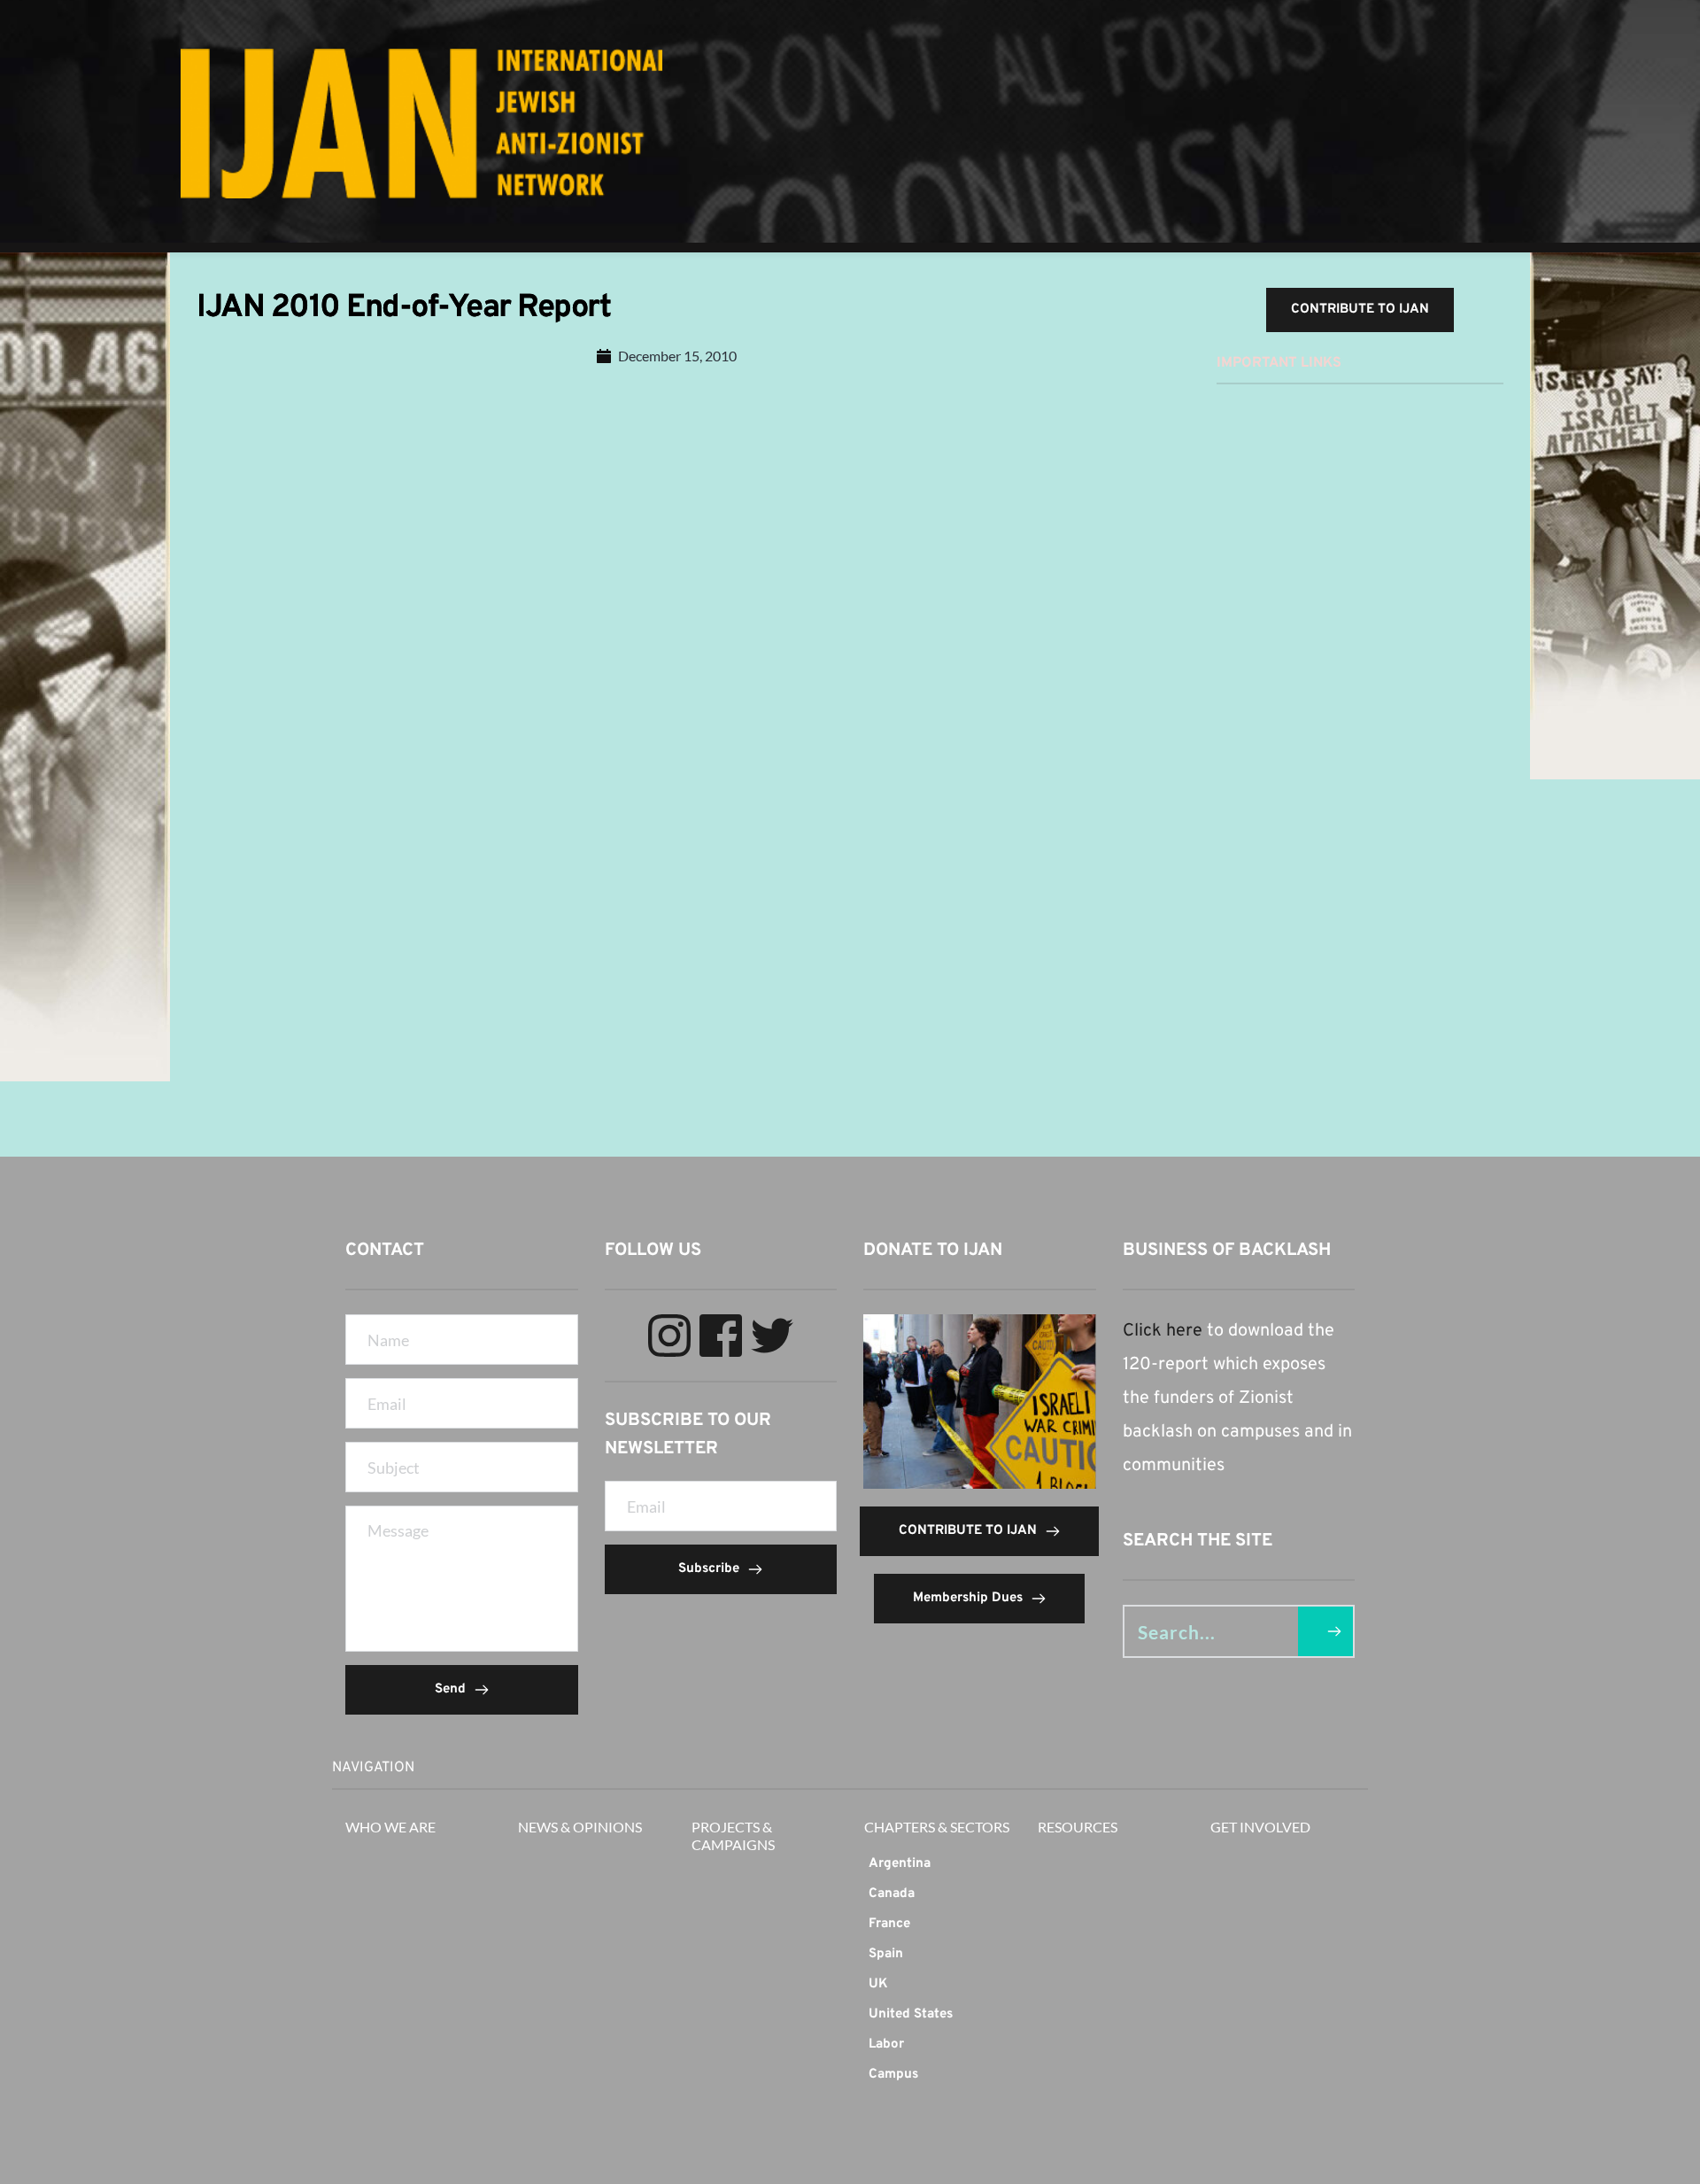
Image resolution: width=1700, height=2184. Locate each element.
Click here (1163, 1331)
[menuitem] (937, 1864)
